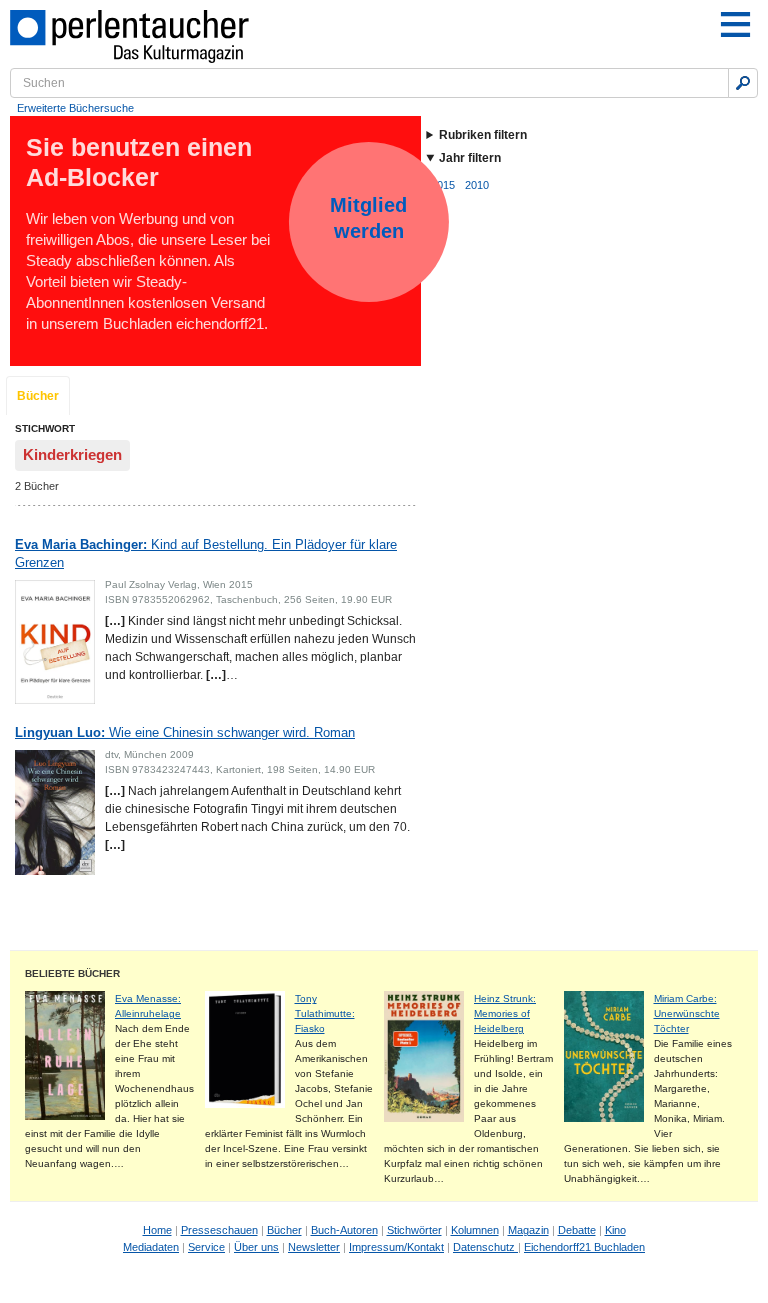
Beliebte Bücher (72, 973)
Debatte (577, 1230)
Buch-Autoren (344, 1230)
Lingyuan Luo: (185, 732)
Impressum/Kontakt (396, 1247)
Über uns (256, 1247)
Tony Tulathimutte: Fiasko (325, 1013)
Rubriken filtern (483, 135)
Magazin (528, 1230)
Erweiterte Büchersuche (75, 108)
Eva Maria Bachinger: (206, 553)
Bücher (38, 396)
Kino (615, 1230)
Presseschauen (219, 1230)
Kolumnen (475, 1230)
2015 (443, 185)
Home (157, 1230)
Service (206, 1247)
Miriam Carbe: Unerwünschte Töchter (687, 1013)
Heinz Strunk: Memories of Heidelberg (505, 1013)
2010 (477, 185)
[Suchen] (743, 83)
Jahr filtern (470, 158)
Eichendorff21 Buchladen (584, 1247)
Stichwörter (414, 1230)
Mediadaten (151, 1247)
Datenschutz (485, 1247)
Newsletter (314, 1247)
